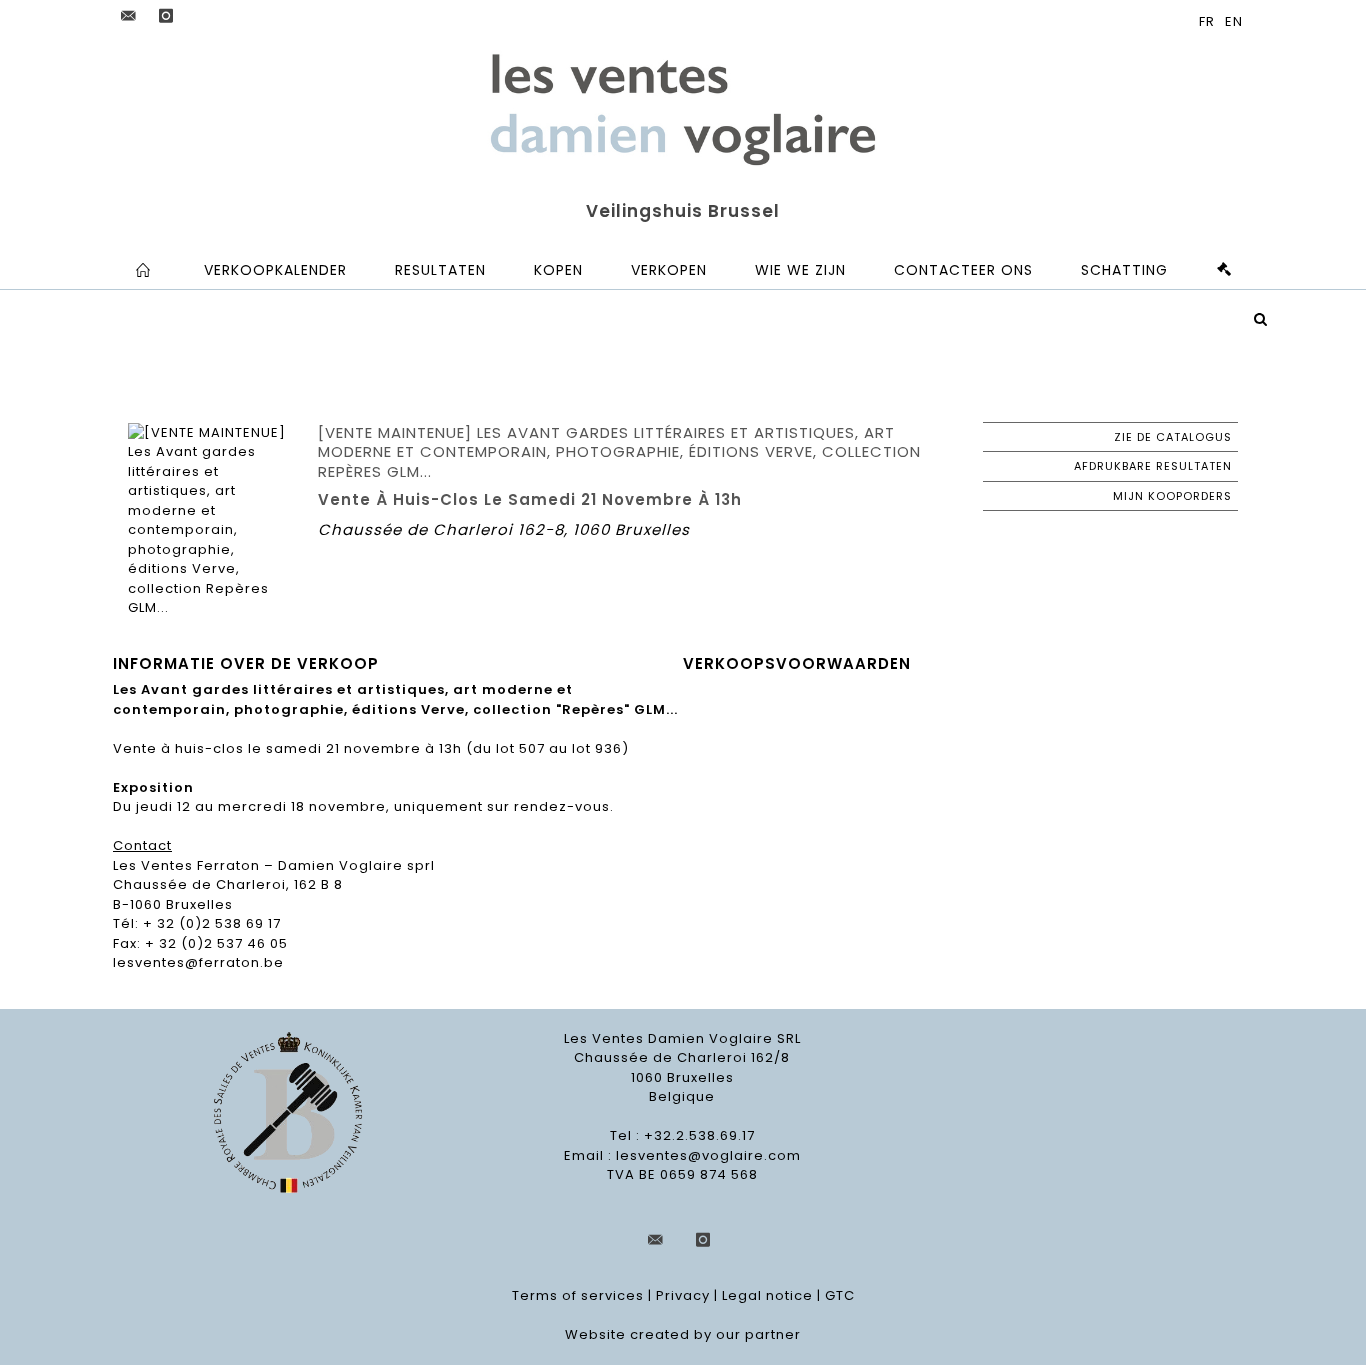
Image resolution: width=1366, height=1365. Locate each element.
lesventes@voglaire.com (708, 1155)
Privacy (683, 1295)
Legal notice (767, 1295)
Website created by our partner (683, 1334)
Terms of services (578, 1295)
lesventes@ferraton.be (198, 962)
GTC (840, 1295)
